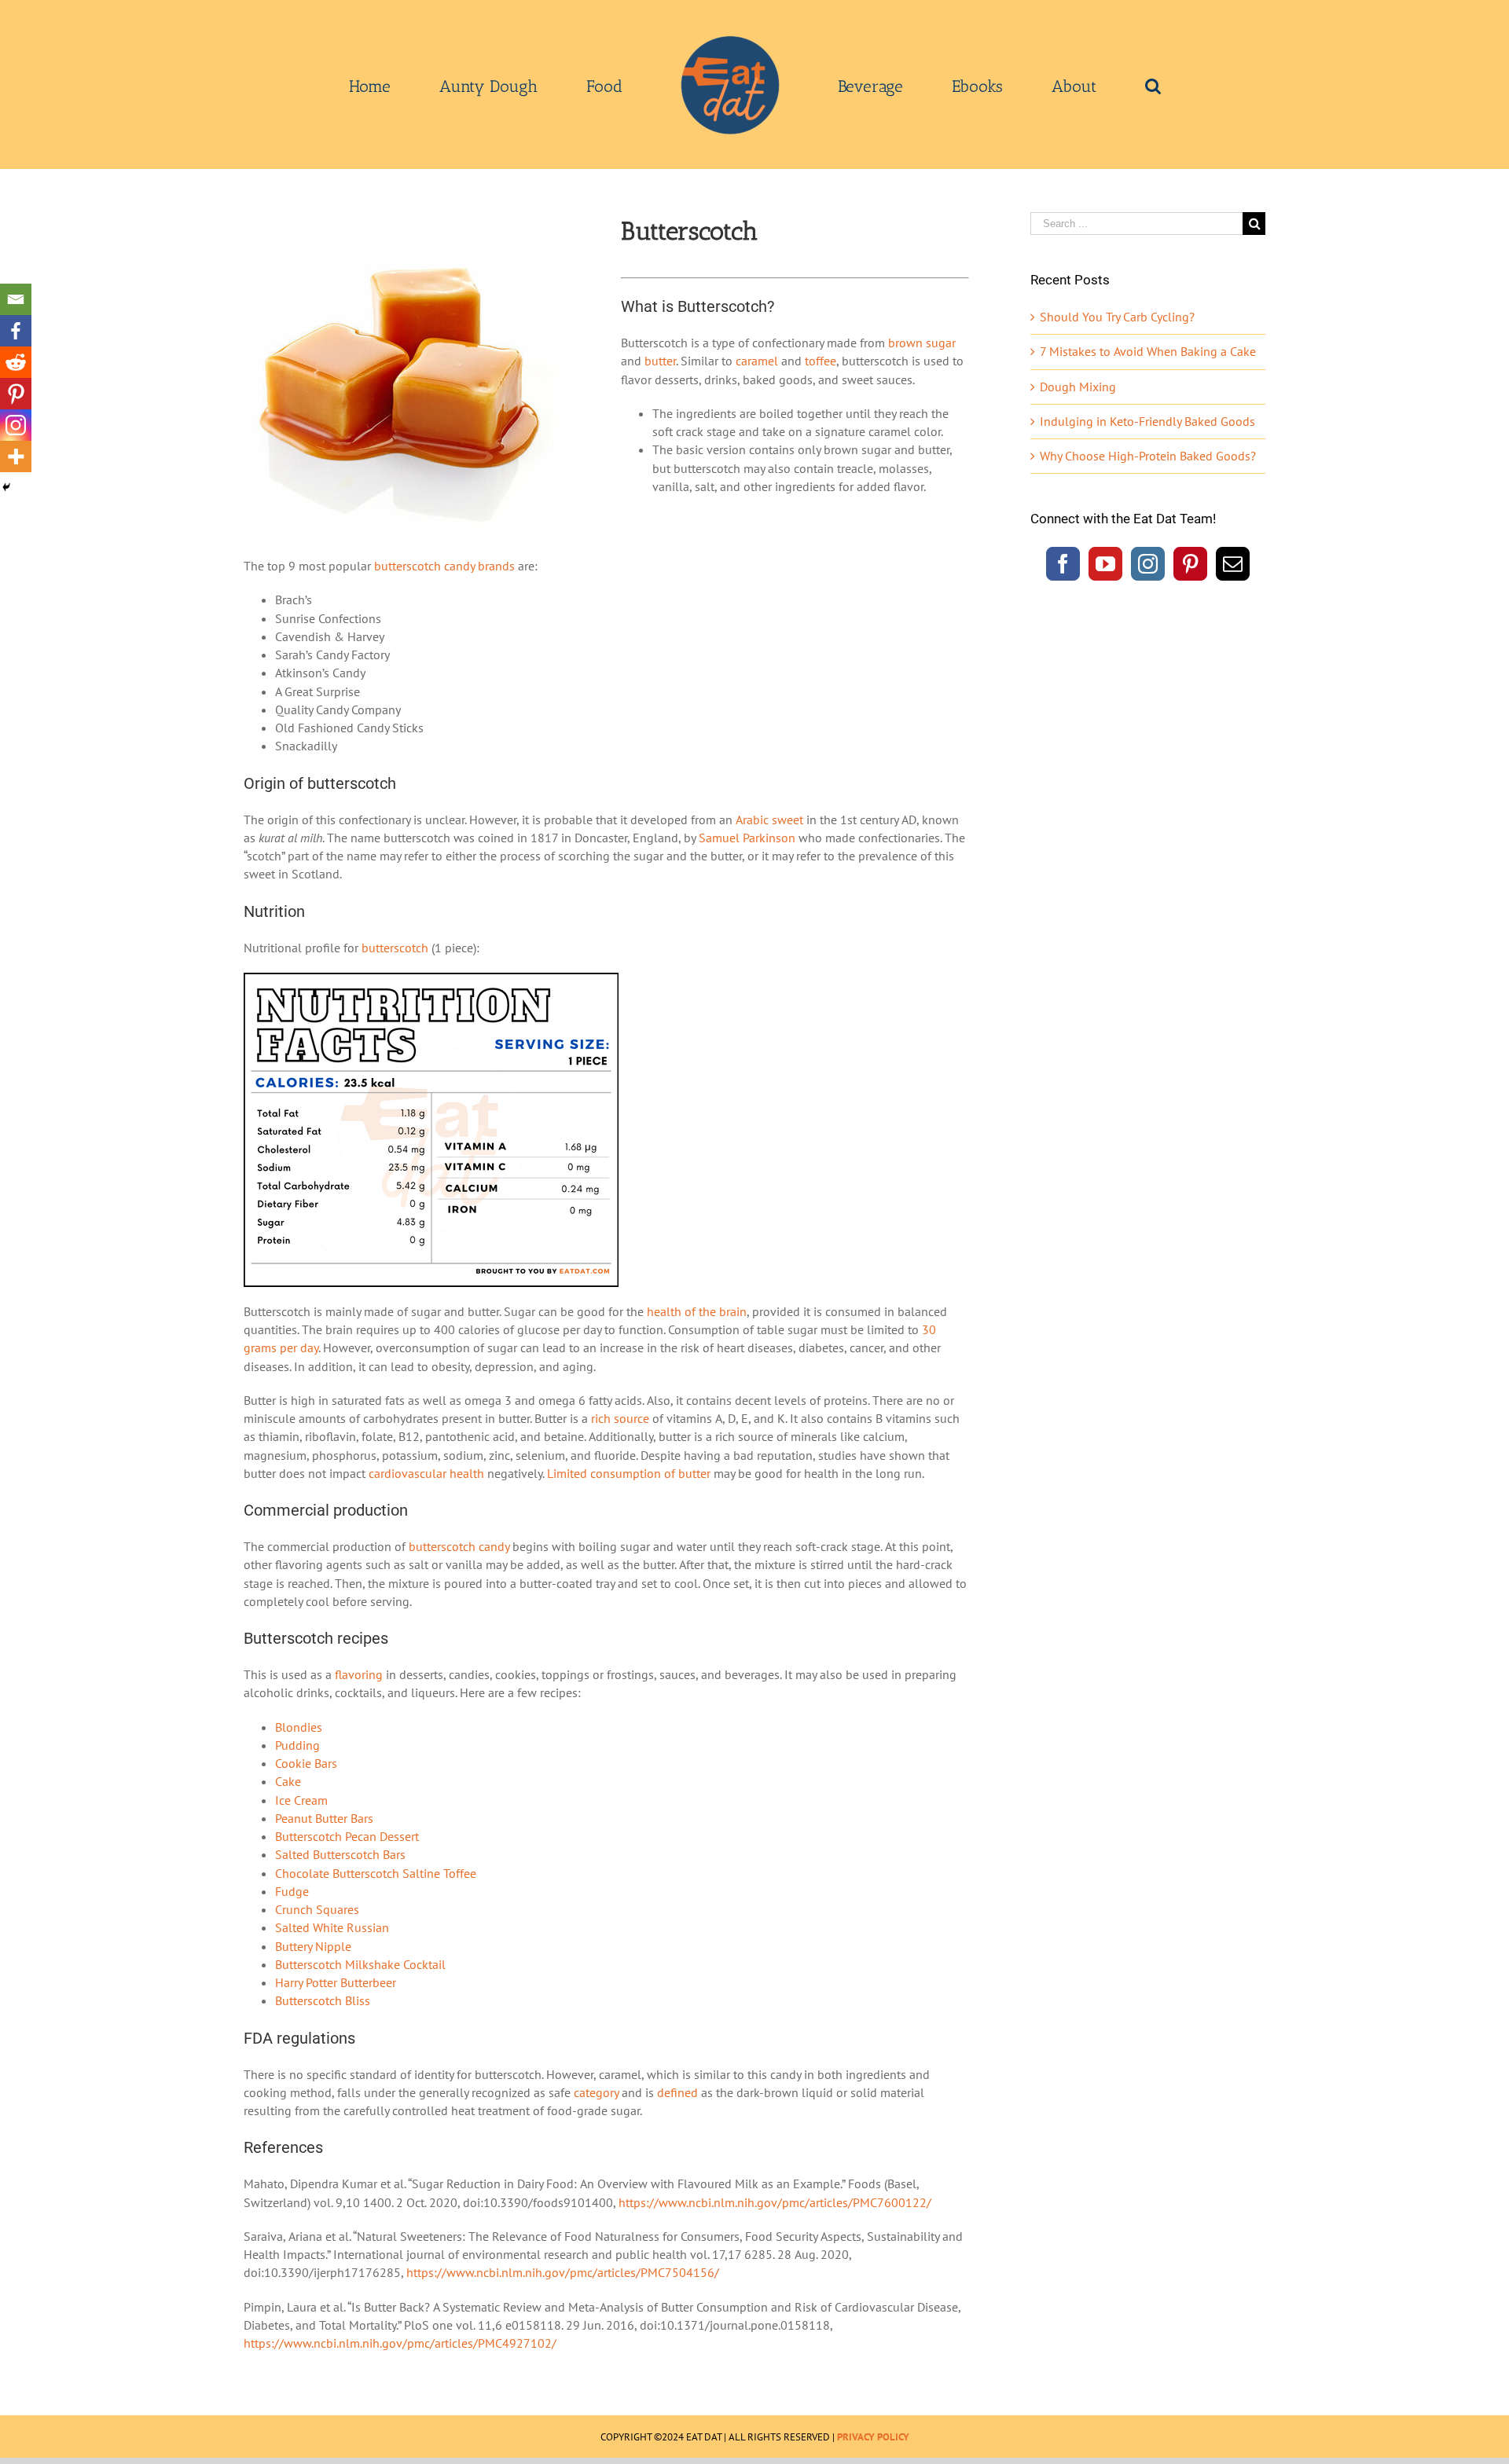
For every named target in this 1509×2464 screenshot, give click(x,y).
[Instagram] (16, 425)
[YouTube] (1105, 564)
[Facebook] (16, 331)
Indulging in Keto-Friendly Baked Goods (1147, 421)
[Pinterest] (16, 394)
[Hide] (6, 487)
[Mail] (1233, 564)
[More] (16, 456)
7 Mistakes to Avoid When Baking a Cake (1148, 351)
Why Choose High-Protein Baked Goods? (1148, 456)
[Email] (16, 299)
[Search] (1041, 85)
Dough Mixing (1078, 387)
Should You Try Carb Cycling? (1117, 317)
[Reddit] (16, 362)
